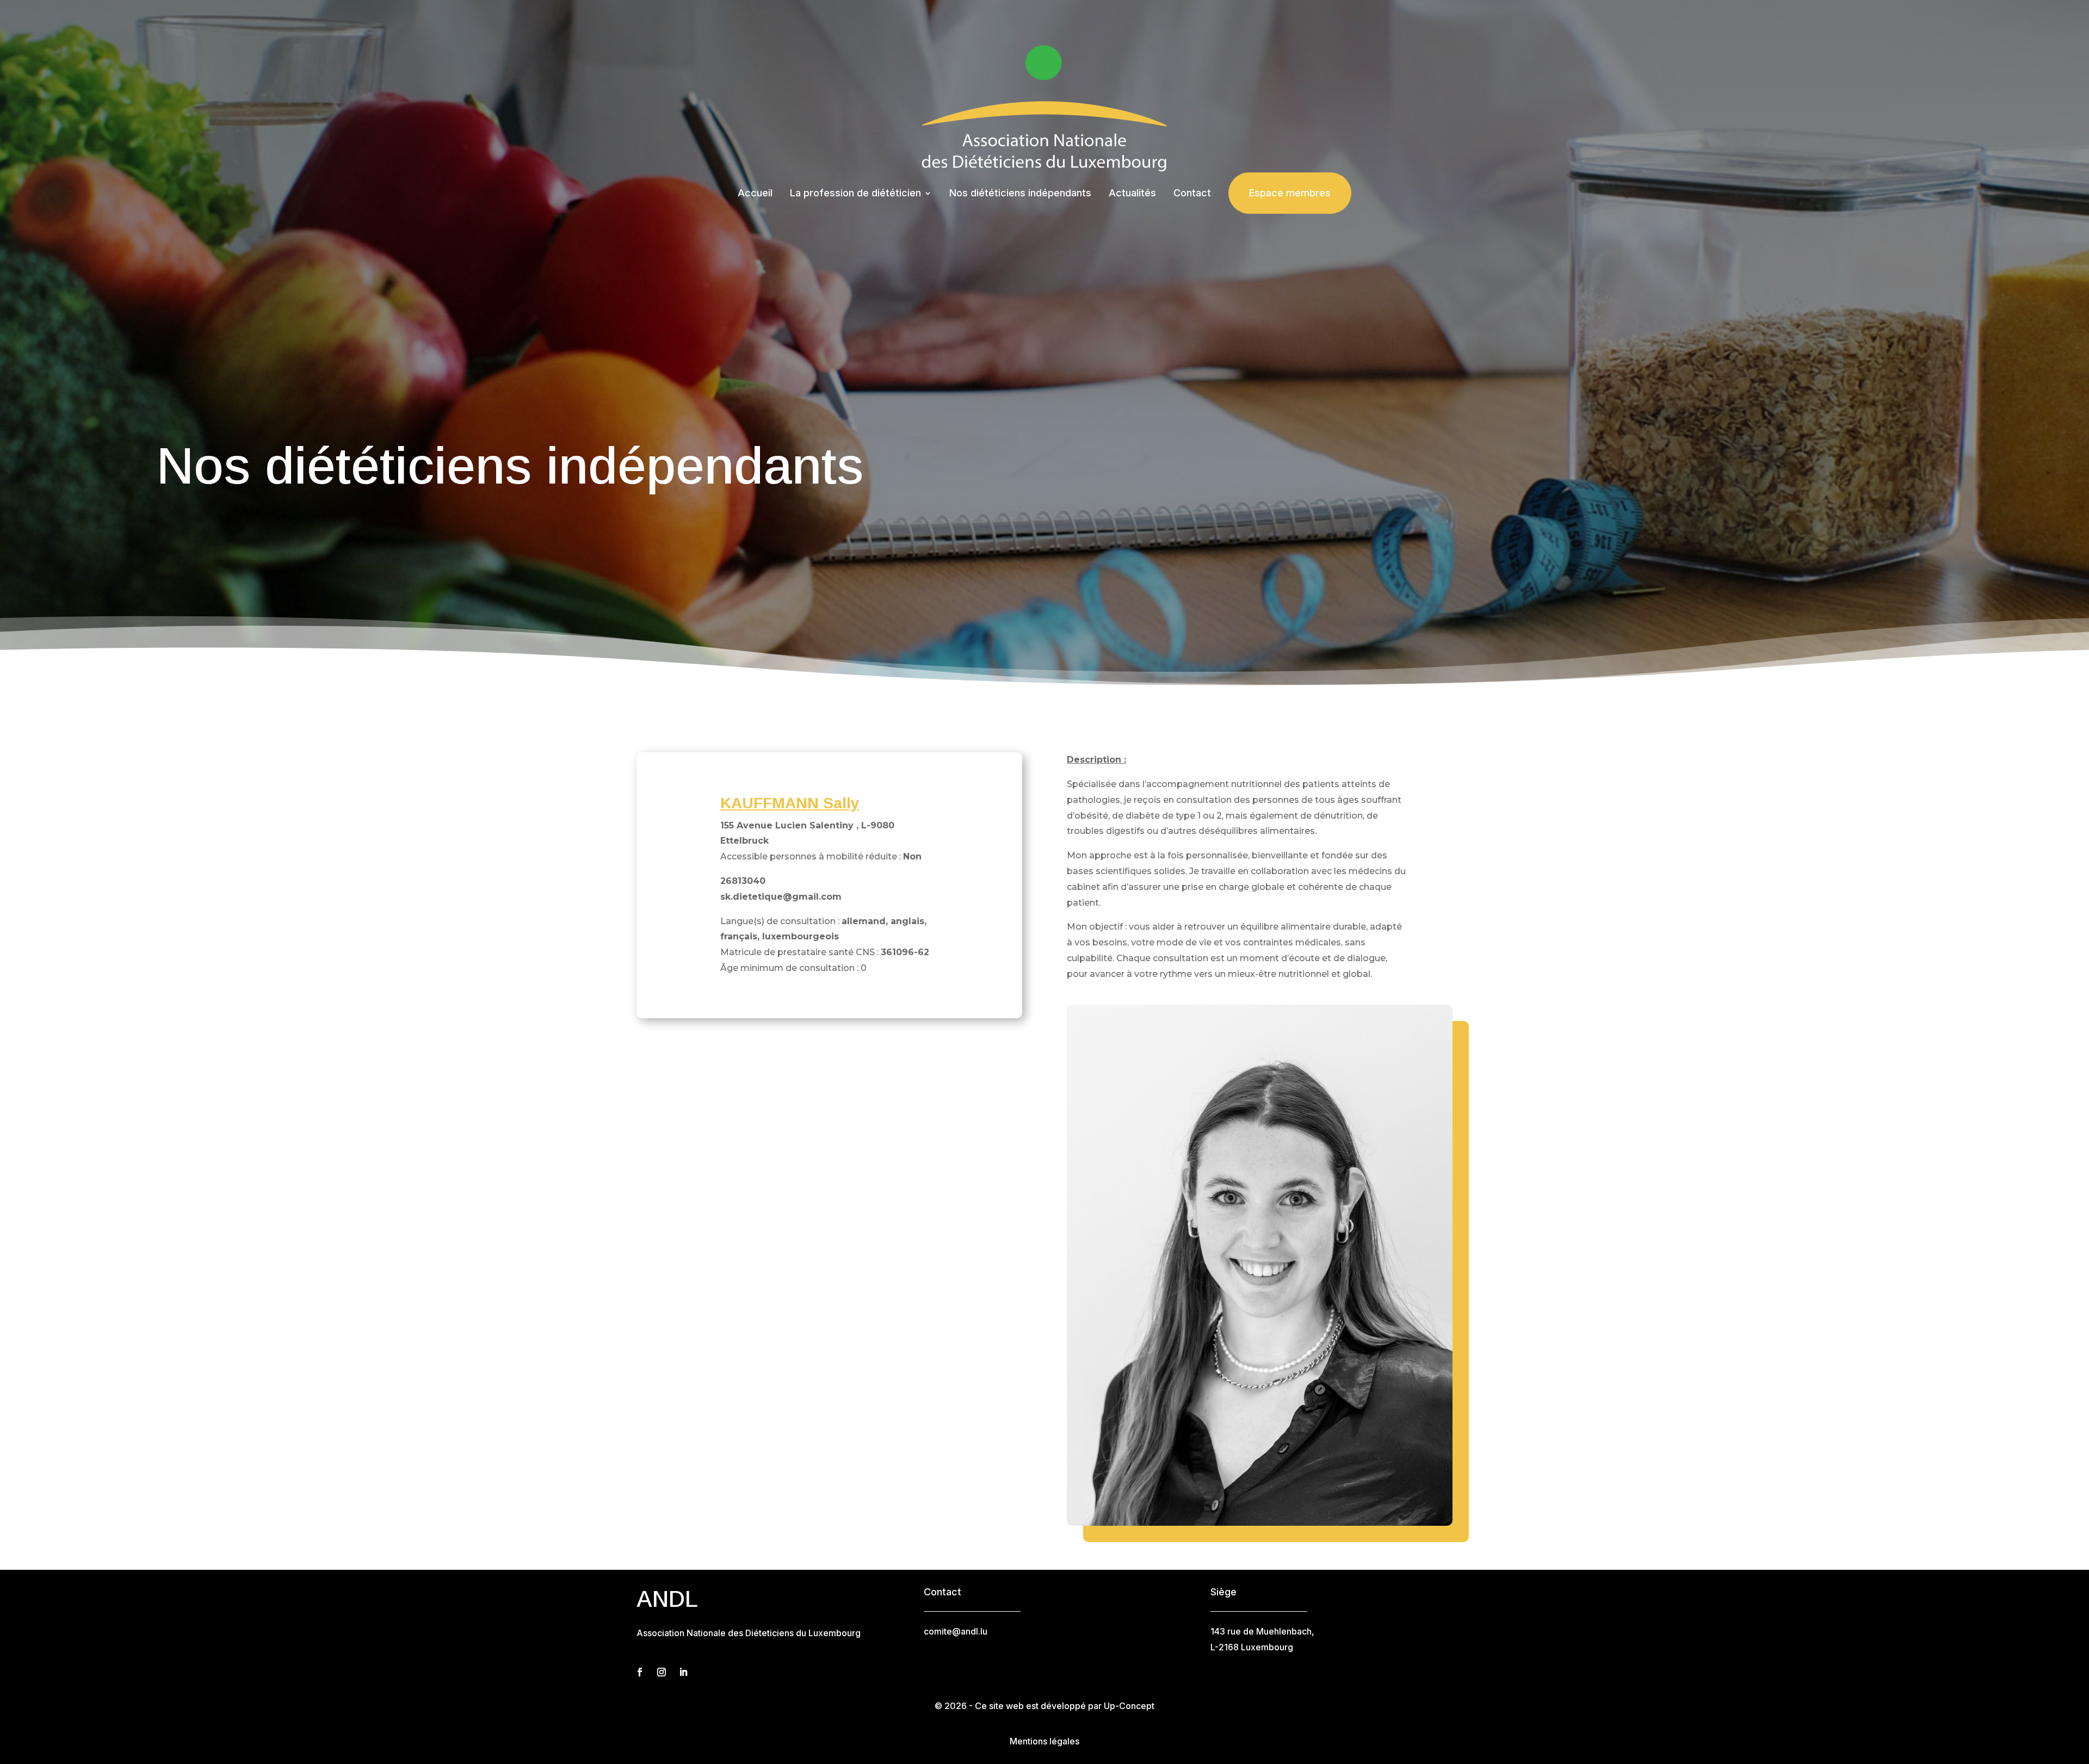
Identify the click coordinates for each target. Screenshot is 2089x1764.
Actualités (1132, 193)
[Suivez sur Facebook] (640, 1672)
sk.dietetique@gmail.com (781, 897)
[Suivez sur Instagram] (662, 1672)
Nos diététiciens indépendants (1020, 193)
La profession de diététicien (855, 193)
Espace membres (1290, 193)
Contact (1192, 193)
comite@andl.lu (956, 1631)
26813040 (743, 881)
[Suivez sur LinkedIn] (683, 1672)
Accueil (755, 193)
